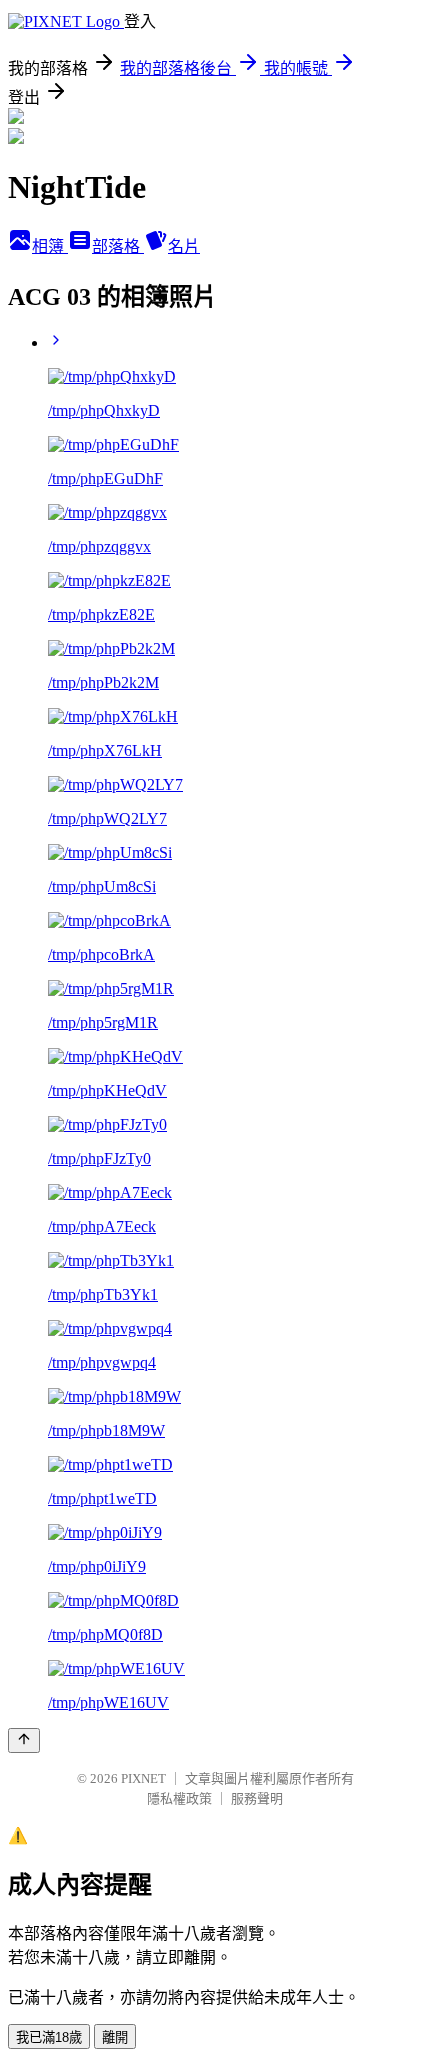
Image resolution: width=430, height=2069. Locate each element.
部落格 (118, 246)
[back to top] (24, 1740)
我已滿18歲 (49, 2037)
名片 (184, 246)
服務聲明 (257, 1798)
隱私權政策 (179, 1798)
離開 (115, 2037)
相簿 (50, 246)
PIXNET (143, 1778)
